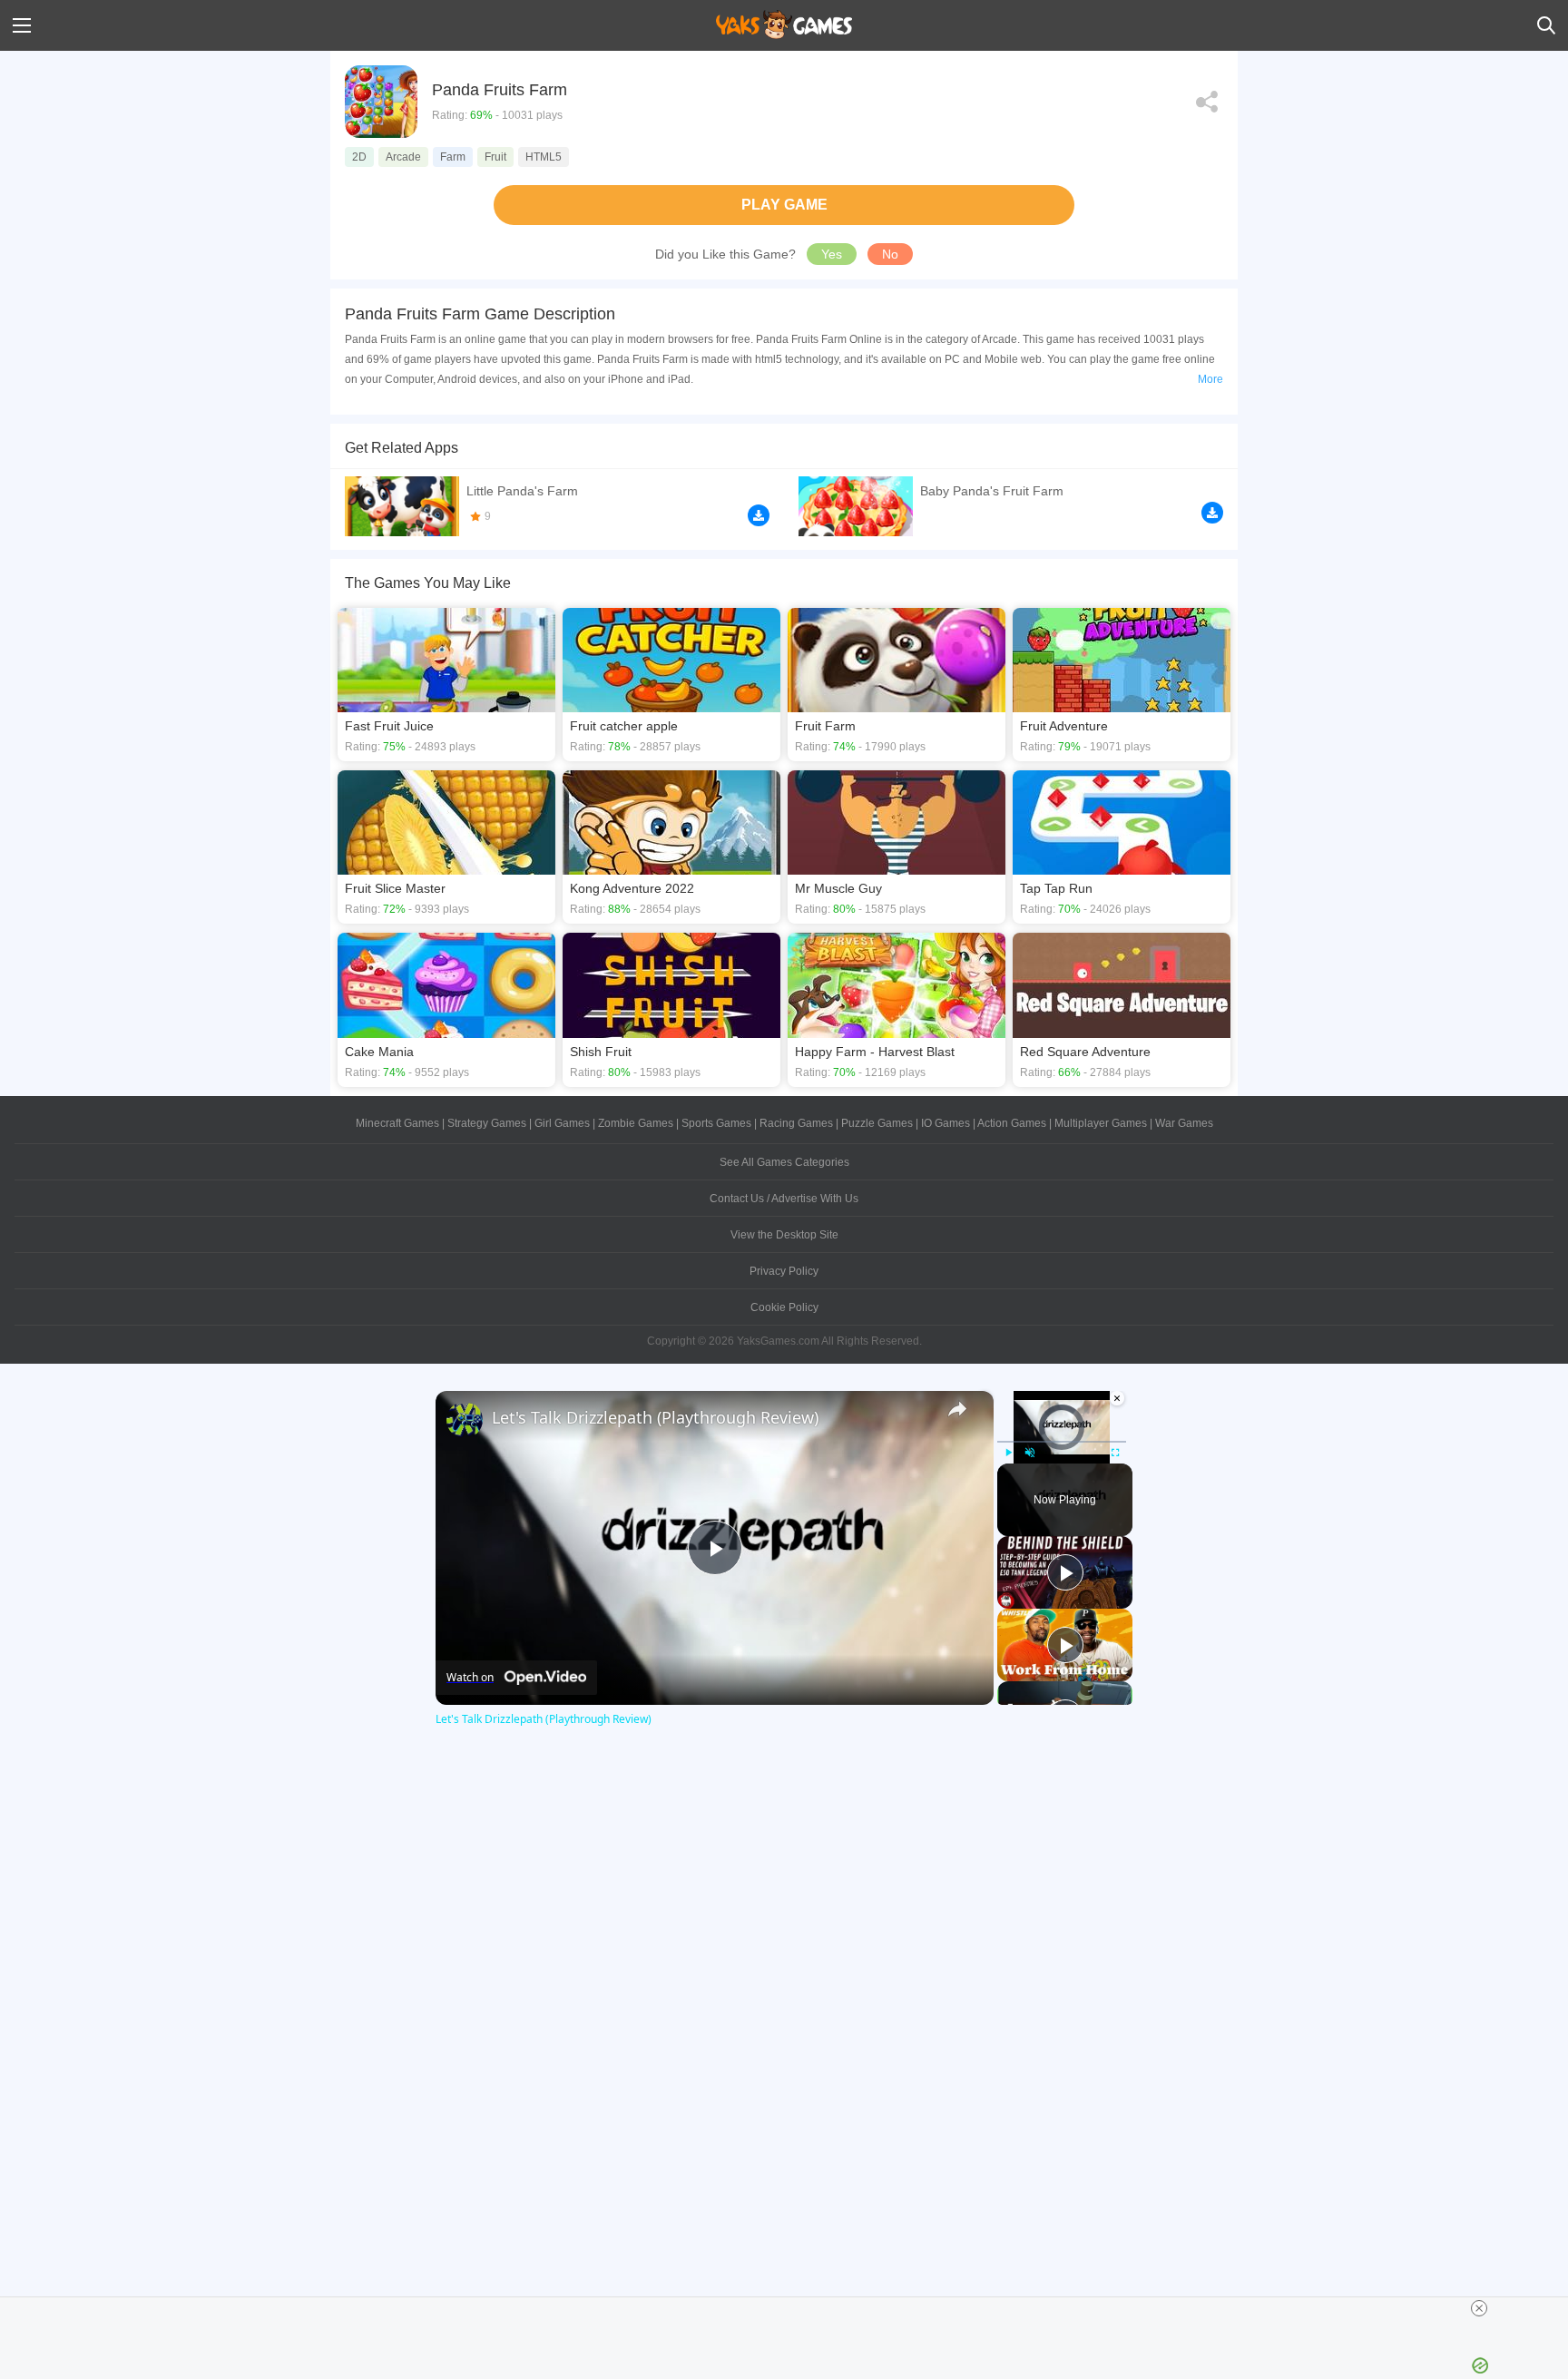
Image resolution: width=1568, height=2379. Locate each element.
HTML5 (544, 157)
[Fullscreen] (1115, 1453)
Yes (832, 254)
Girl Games (562, 1123)
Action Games (1012, 1123)
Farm (453, 157)
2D (359, 157)
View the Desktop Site (784, 1235)
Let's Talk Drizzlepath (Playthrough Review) (655, 1417)
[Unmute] (1030, 1453)
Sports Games (716, 1123)
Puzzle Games (877, 1123)
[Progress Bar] (1062, 1441)
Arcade (403, 157)
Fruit (495, 157)
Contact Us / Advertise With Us (784, 1199)
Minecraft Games (397, 1123)
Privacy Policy (784, 1271)
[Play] (1008, 1453)
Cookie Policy (784, 1307)
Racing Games (796, 1123)
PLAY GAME (784, 205)
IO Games (946, 1123)
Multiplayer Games (1101, 1123)
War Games (1184, 1123)
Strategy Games (487, 1123)
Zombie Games (636, 1123)
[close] (1479, 2308)
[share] (957, 1409)
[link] (465, 1420)
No (890, 254)
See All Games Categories (784, 1162)
